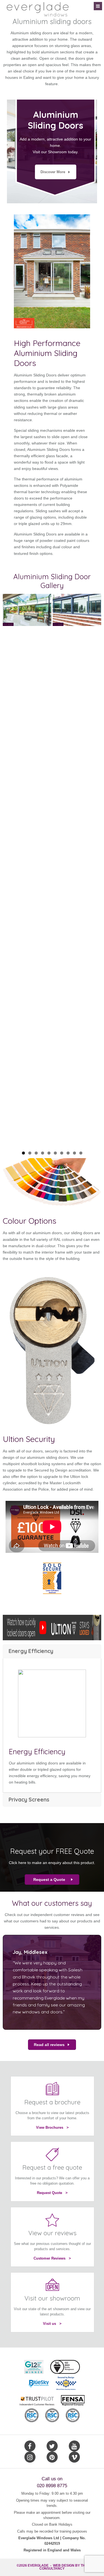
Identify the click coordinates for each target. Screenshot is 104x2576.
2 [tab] (30, 1153)
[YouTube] (74, 2446)
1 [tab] (23, 1153)
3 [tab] (36, 1153)
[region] (52, 870)
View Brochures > (52, 2127)
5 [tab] (49, 1153)
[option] (52, 151)
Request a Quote (49, 1880)
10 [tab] (81, 1153)
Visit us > (52, 2324)
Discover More (53, 172)
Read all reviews (49, 2045)
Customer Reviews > (52, 2258)
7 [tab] (62, 1153)
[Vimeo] (74, 2457)
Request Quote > (52, 2193)
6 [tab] (55, 1153)
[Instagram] (30, 2457)
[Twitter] (52, 2446)
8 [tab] (68, 1153)
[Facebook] (30, 2446)
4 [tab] (43, 1153)
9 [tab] (74, 1153)
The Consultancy (63, 2567)
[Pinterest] (52, 2457)
